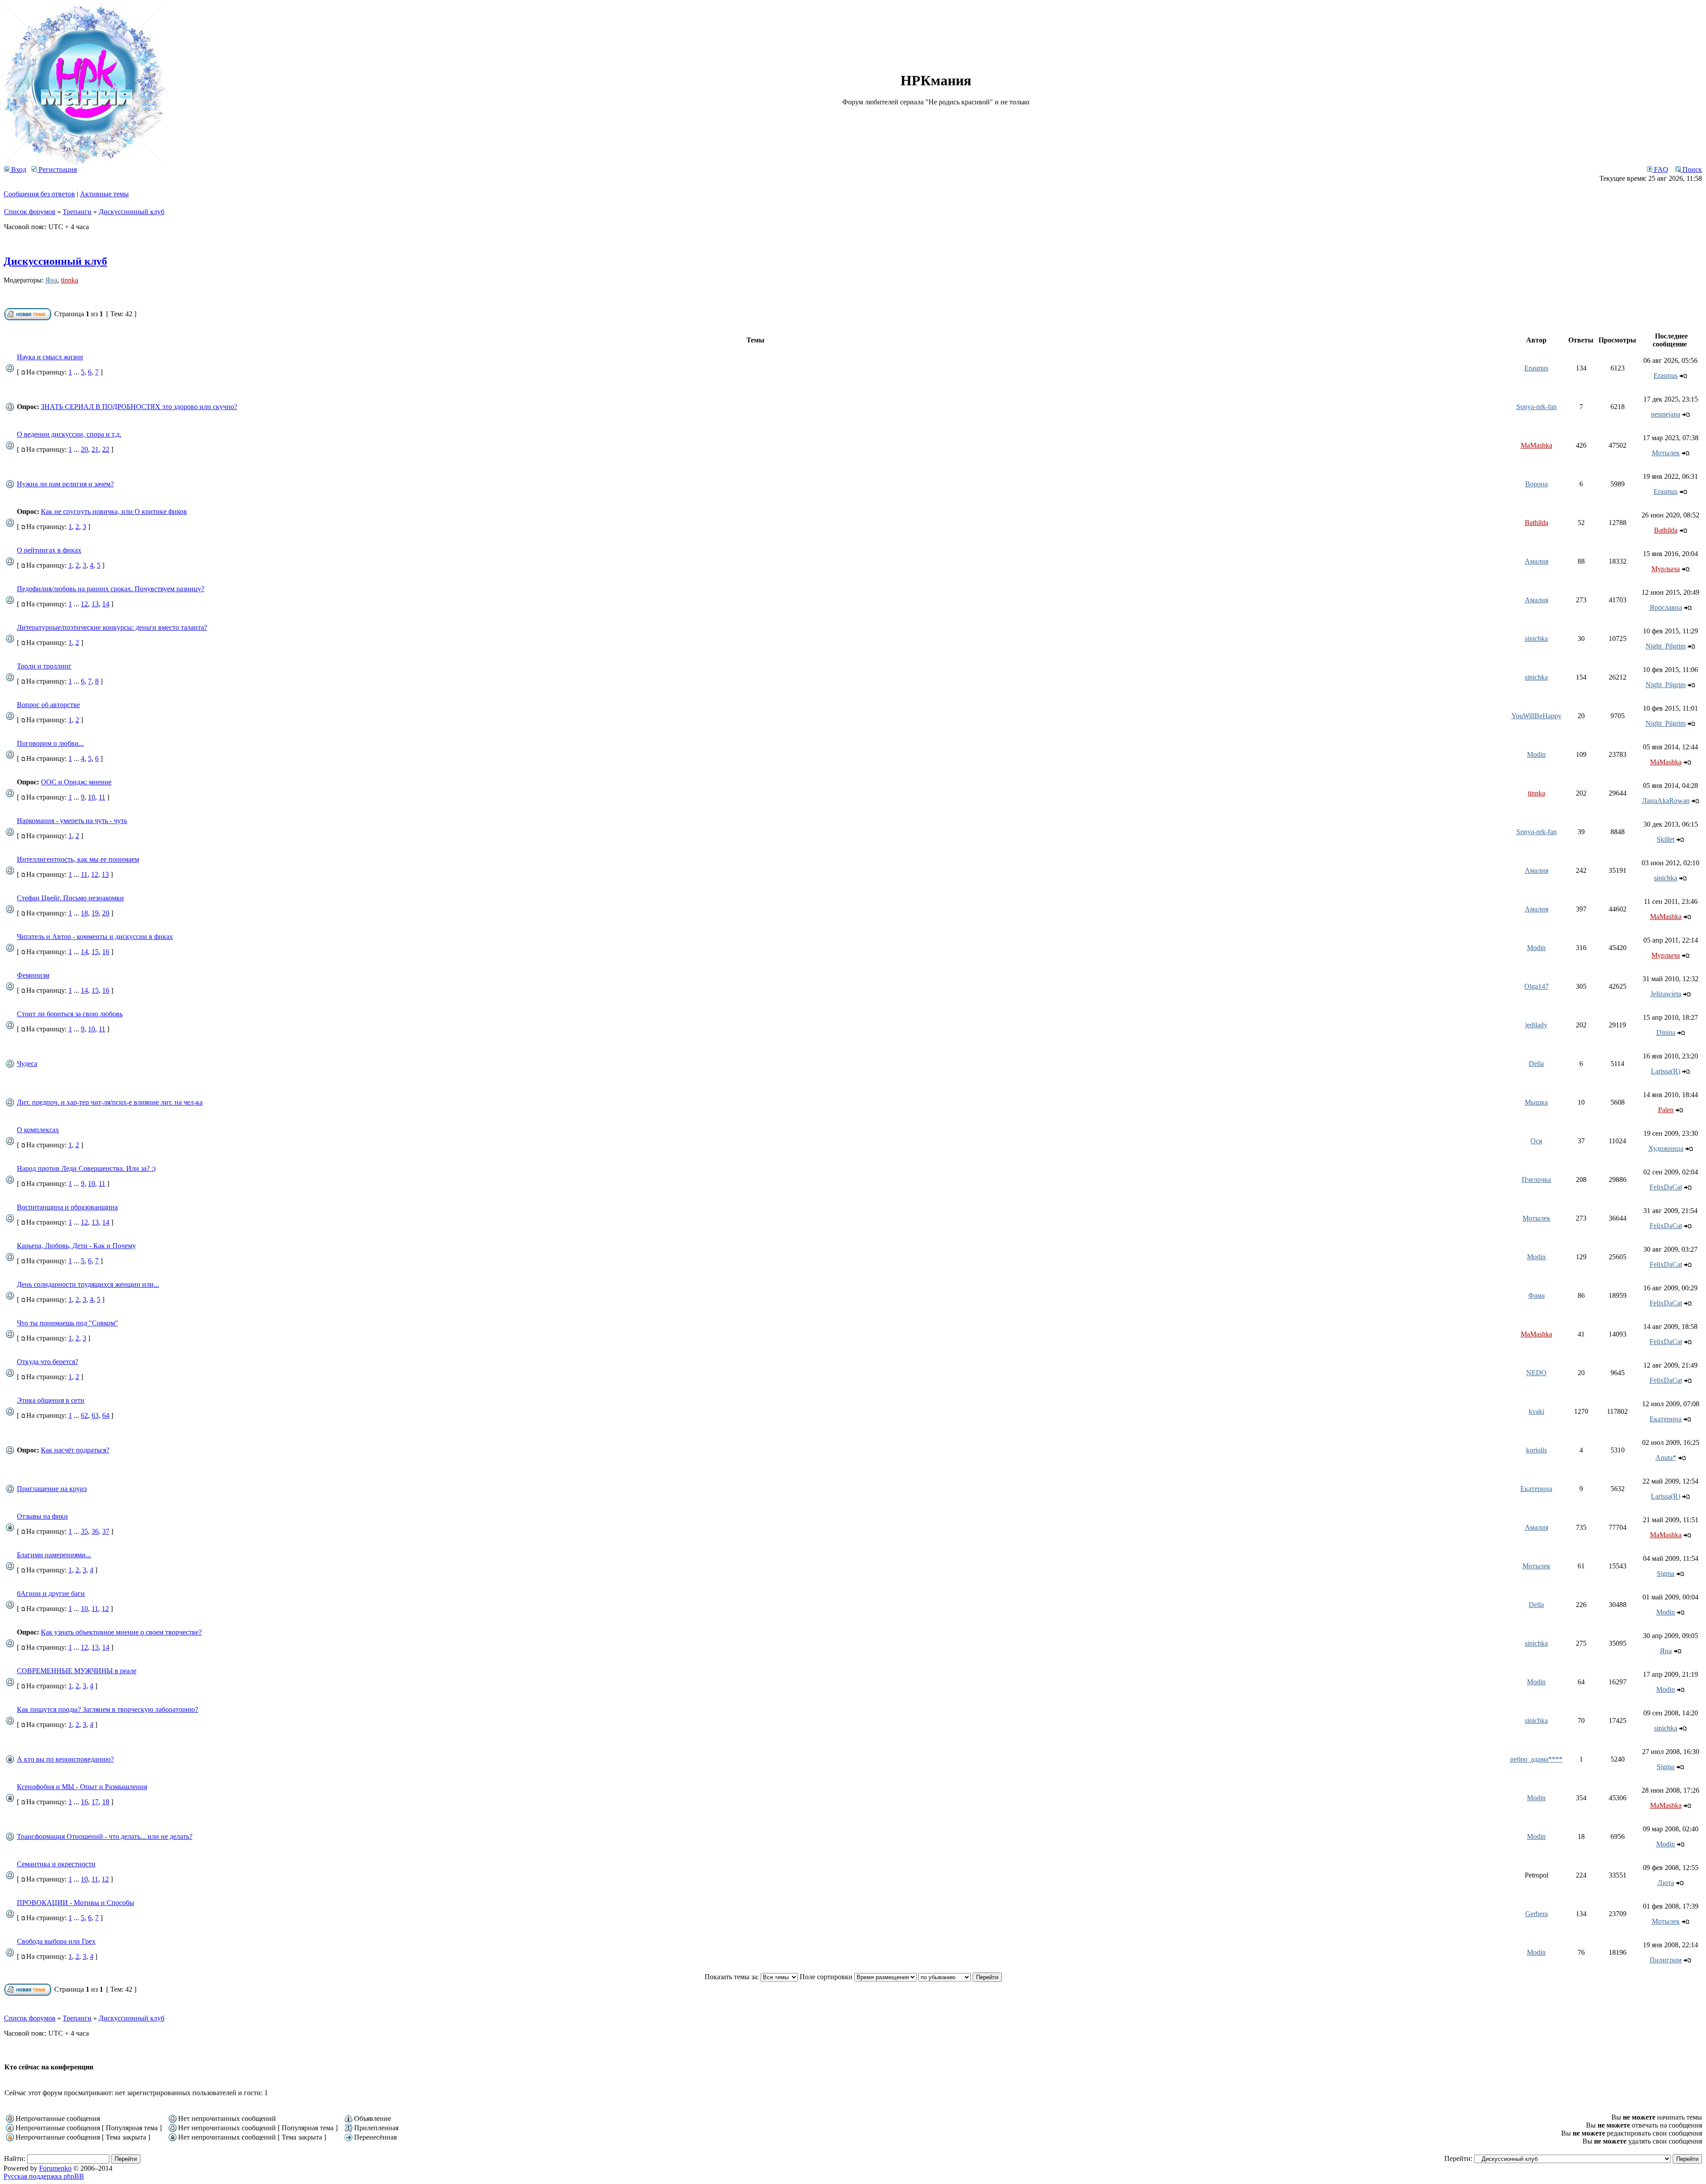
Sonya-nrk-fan (1537, 407)
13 (95, 604)
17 (95, 1802)
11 (102, 797)
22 (106, 449)
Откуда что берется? (48, 1362)
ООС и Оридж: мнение (76, 782)
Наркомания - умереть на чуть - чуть (72, 821)
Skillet (1666, 839)
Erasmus (1536, 368)
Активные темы (104, 194)
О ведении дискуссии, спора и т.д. (69, 434)
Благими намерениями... (54, 1555)
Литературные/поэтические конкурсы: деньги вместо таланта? (112, 627)
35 (84, 1531)
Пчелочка (1536, 1180)
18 (84, 913)
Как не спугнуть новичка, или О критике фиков (114, 511)
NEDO (1536, 1373)
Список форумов (30, 212)
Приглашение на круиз (52, 1489)
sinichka (1536, 638)
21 (95, 449)
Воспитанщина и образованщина (67, 1207)
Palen (1666, 1110)
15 (95, 952)
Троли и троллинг (44, 666)
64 (106, 1415)
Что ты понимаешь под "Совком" (68, 1323)
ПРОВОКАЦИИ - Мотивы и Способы (76, 1903)
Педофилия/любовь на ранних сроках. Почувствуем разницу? (111, 589)
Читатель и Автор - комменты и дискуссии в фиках (95, 937)
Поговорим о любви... (50, 743)
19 (95, 913)
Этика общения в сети (51, 1400)
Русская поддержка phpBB (44, 2176)
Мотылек (1666, 453)
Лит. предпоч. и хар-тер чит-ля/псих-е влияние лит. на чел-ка (110, 1102)
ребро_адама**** (1536, 1759)
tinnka (70, 280)
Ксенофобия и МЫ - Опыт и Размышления (82, 1787)
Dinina (1666, 1032)
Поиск (1691, 169)
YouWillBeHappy (1537, 716)
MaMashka (1537, 445)
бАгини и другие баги (51, 1593)
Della (1536, 1064)
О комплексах (38, 1130)
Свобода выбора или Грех (56, 1941)
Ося (1536, 1141)
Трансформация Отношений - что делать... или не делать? (105, 1836)
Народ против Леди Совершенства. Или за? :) (86, 1168)
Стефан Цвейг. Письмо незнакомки (70, 898)
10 (92, 797)
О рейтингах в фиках (49, 550)
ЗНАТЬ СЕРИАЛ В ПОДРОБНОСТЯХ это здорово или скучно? (139, 407)
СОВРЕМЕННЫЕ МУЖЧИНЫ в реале (77, 1671)
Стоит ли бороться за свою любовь (70, 1014)
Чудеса (27, 1064)
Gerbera (1537, 1914)
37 (106, 1531)
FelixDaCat (1666, 1187)
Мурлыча (1666, 569)
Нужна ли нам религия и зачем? (65, 484)
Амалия (1537, 561)
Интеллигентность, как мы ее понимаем (78, 859)
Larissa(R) (1666, 1071)
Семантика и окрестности (56, 1864)
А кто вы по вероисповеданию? (65, 1759)
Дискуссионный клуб (132, 212)
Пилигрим (1666, 1960)
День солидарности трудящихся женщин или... (88, 1284)
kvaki (1537, 1411)
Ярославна (1666, 607)
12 (84, 604)
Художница (1666, 1148)
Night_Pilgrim (1666, 646)
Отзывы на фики (42, 1516)
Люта (1666, 1883)
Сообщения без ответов (39, 194)
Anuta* (1666, 1458)
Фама (1537, 1295)
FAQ (1660, 169)
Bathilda (1537, 523)
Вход (18, 169)
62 (84, 1415)
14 (106, 604)
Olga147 (1537, 986)
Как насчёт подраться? (75, 1450)
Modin (1536, 754)
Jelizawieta (1666, 994)
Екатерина (1666, 1419)
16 (106, 952)
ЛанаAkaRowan (1666, 801)
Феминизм (33, 975)
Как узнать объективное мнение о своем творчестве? (121, 1632)
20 (84, 449)
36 (95, 1531)
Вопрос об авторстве (48, 705)
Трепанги (77, 212)
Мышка (1536, 1102)
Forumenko (55, 2168)
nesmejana (1666, 414)
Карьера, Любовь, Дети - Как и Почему (76, 1246)
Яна (51, 280)
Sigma (1666, 1573)
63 (95, 1415)
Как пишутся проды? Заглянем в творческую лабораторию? (108, 1709)
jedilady (1536, 1025)
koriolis (1537, 1450)
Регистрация (57, 169)
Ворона (1537, 484)
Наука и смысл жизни (50, 357)
